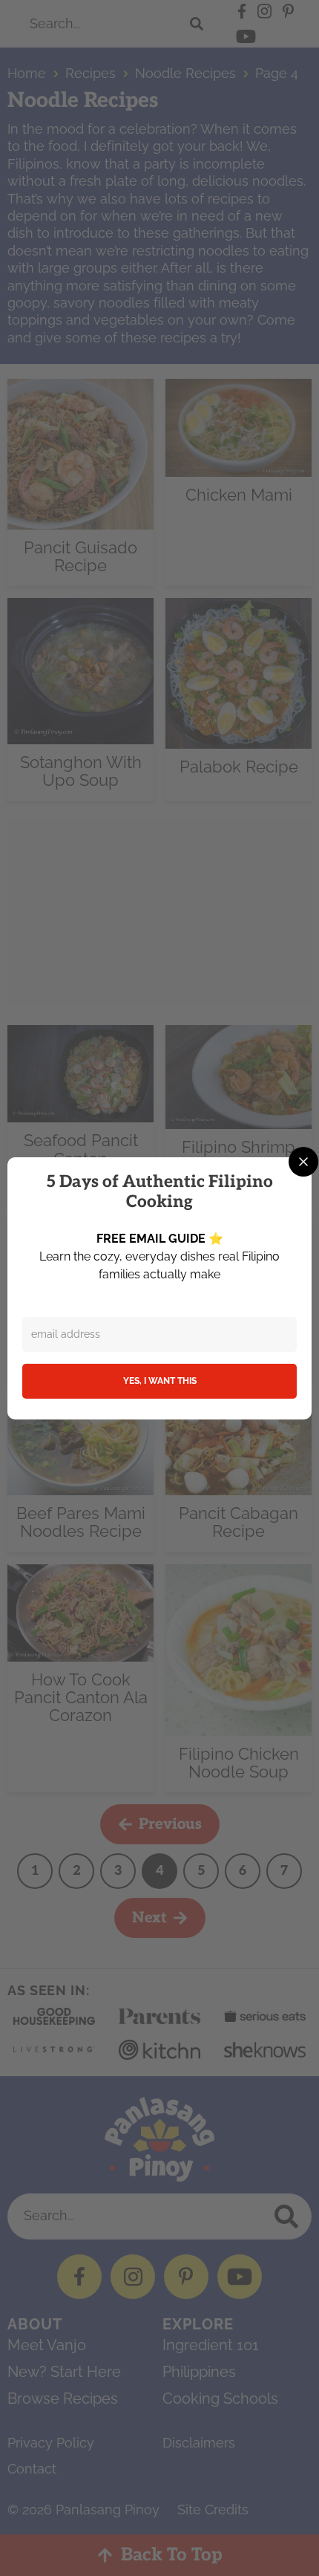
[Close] (303, 1162)
